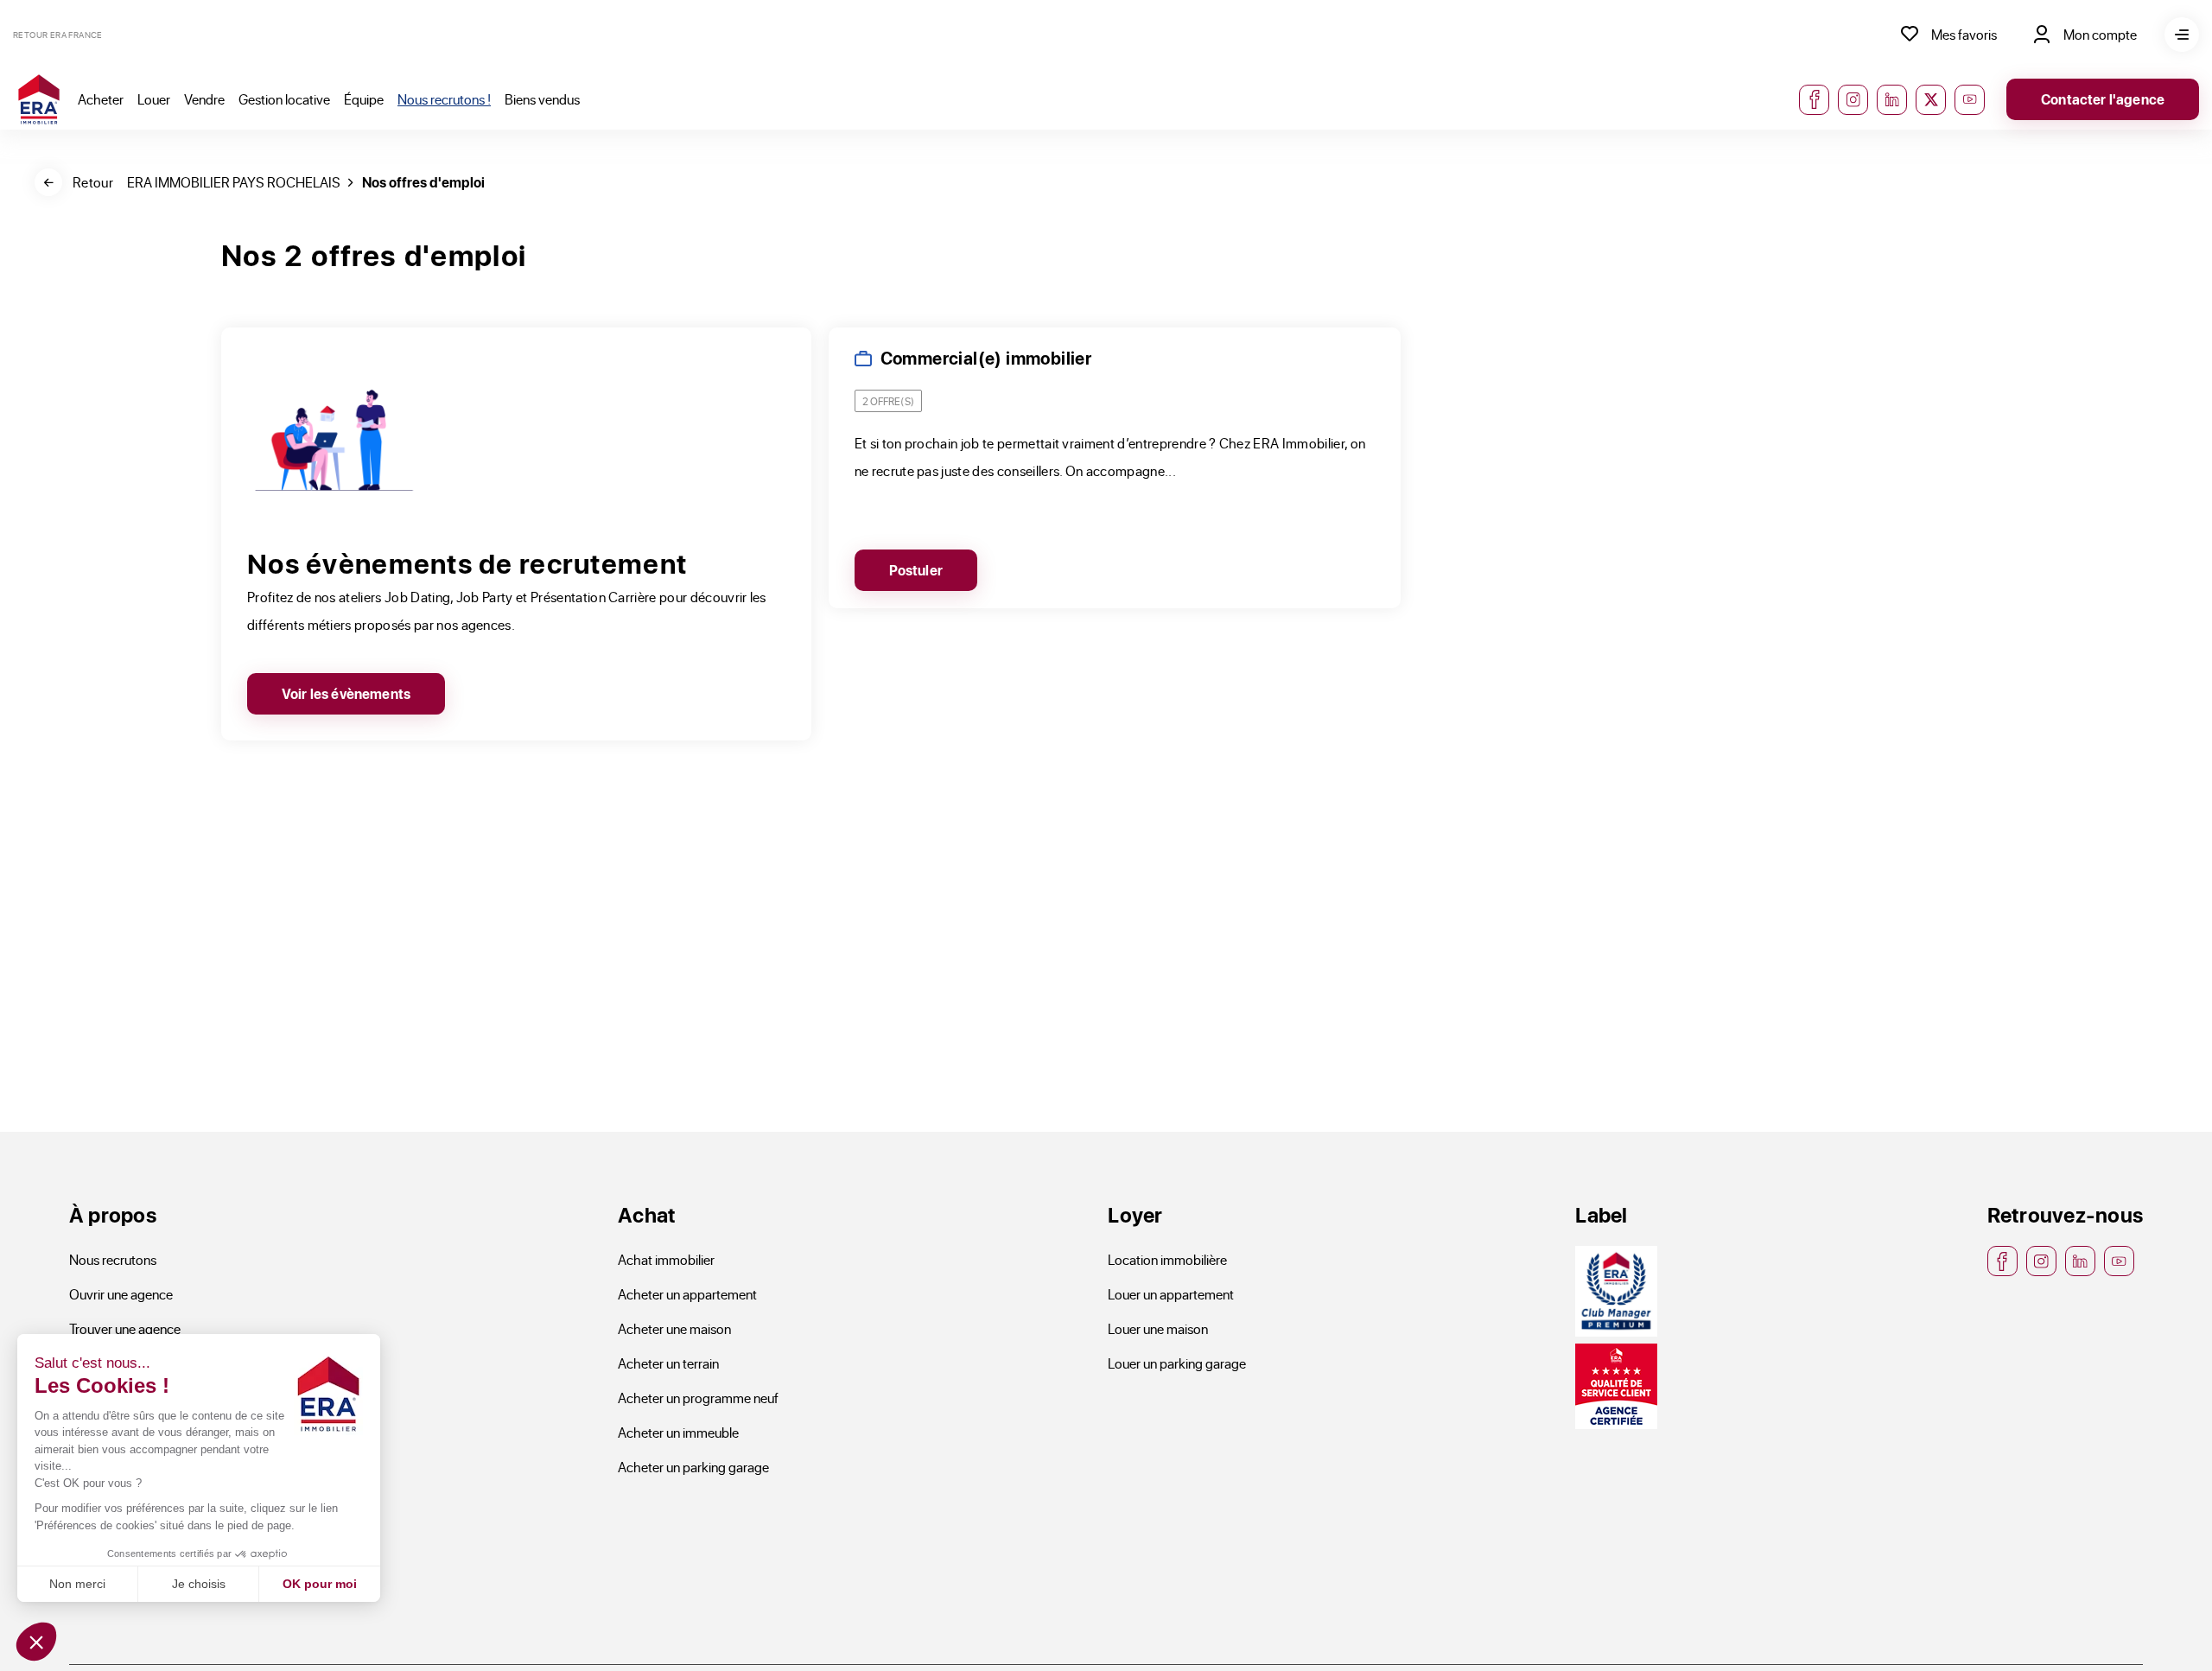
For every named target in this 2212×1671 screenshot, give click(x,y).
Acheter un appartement (687, 1294)
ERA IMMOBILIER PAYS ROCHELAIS (234, 182)
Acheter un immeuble (678, 1432)
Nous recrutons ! (444, 99)
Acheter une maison (674, 1328)
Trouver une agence (125, 1328)
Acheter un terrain (668, 1363)
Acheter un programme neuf (698, 1398)
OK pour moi (320, 1584)
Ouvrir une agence (121, 1294)
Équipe (364, 99)
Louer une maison (1158, 1328)
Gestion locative (284, 99)
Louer (154, 99)
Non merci (77, 1584)
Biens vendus (542, 99)
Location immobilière (1167, 1259)
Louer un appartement (1171, 1294)
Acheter (101, 99)
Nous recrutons (113, 1259)
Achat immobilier (666, 1259)
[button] (36, 1642)
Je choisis (199, 1584)
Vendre (204, 99)
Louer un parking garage (1177, 1363)
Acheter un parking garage (693, 1467)
